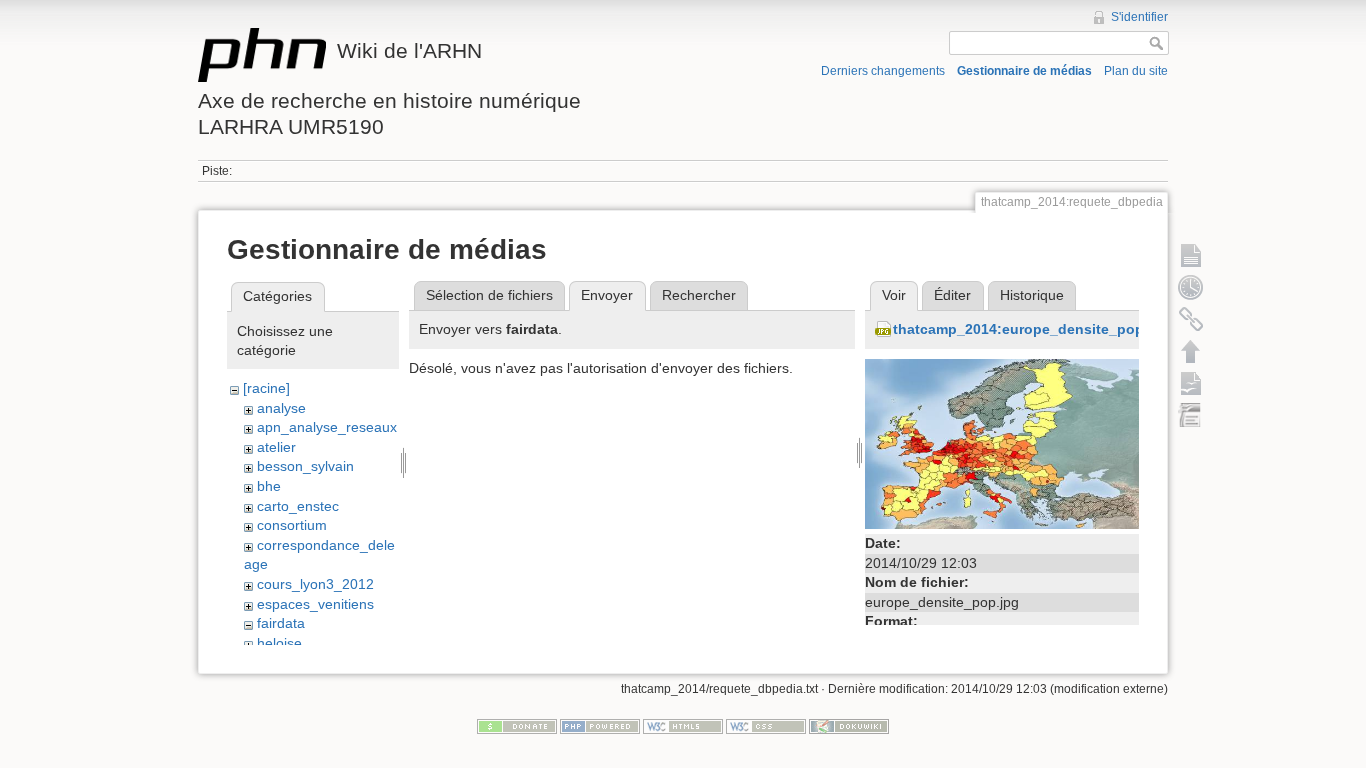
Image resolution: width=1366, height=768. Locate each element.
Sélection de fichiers (489, 295)
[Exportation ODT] (1191, 383)
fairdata (281, 623)
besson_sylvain (305, 466)
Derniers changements (883, 71)
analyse (281, 408)
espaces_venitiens (315, 604)
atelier (276, 447)
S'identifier (1139, 17)
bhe (269, 486)
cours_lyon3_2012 (315, 584)
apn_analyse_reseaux (327, 427)
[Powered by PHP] (600, 726)
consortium (292, 525)
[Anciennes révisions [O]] (1191, 287)
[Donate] (517, 726)
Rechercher (699, 295)
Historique (1032, 295)
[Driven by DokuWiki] (849, 726)
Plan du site (1136, 71)
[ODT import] (1191, 415)
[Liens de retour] (1191, 319)
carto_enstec (298, 506)
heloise (279, 643)
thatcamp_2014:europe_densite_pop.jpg (1031, 329)
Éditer (952, 295)
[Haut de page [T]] (1191, 351)
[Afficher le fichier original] (1002, 443)
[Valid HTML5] (683, 726)
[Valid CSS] (766, 726)
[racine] (266, 388)
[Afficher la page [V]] (1191, 255)
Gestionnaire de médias (1024, 71)
